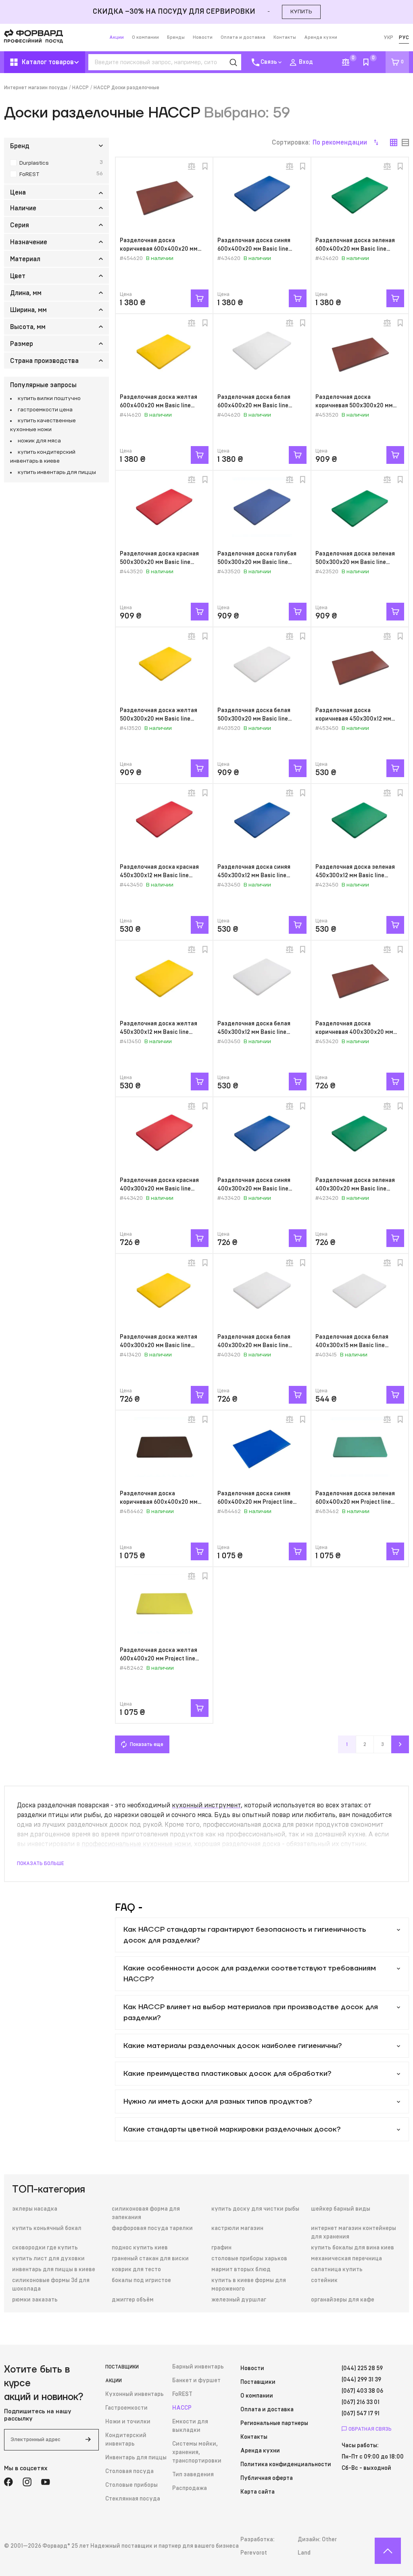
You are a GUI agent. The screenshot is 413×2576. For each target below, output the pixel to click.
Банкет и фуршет (196, 2381)
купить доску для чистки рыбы (255, 2209)
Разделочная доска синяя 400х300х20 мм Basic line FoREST (254, 1189)
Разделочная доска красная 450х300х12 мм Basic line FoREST (159, 876)
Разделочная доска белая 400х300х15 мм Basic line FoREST (352, 1346)
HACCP (80, 88)
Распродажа (190, 2488)
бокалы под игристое (141, 2280)
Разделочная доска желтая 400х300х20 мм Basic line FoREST (159, 1346)
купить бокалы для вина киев (353, 2248)
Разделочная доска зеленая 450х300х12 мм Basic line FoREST (355, 876)
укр (388, 38)
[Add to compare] (192, 166)
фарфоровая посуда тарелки (152, 2228)
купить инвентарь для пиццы (57, 472)
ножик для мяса (39, 441)
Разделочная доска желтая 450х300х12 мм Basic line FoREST (159, 1032)
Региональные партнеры (274, 2423)
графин (221, 2248)
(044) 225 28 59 (362, 2368)
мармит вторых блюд (241, 2270)
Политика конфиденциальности (286, 2465)
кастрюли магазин (237, 2228)
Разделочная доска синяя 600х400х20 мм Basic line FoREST (254, 249)
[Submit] (88, 2440)
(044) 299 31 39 (361, 2380)
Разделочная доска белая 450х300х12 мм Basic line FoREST (254, 1032)
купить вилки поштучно (49, 398)
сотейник (324, 2280)
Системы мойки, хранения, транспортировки (197, 2452)
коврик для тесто (136, 2270)
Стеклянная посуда (133, 2499)
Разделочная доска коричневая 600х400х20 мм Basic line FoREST (159, 249)
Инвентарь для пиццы (136, 2458)
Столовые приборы (131, 2485)
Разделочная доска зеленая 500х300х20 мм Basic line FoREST (355, 562)
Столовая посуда (129, 2471)
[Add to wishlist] (205, 166)
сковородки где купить (45, 2248)
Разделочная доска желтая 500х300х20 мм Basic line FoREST (159, 719)
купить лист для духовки (48, 2259)
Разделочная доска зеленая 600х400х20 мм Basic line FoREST (355, 249)
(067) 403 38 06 (362, 2391)
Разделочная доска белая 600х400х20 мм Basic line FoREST (254, 406)
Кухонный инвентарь (135, 2394)
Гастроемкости (126, 2408)
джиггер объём (133, 2300)
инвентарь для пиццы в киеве (54, 2270)
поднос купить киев (140, 2248)
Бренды (176, 37)
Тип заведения (193, 2475)
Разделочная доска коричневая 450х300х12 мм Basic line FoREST (353, 719)
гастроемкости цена (45, 410)
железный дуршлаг (239, 2300)
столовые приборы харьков (249, 2259)
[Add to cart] (200, 298)
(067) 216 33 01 (361, 2402)
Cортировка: (319, 143)
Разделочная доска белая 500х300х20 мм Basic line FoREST (254, 719)
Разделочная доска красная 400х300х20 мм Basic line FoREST (159, 1189)
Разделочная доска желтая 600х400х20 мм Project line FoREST (159, 1659)
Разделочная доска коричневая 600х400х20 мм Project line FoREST (159, 1502)
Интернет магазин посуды (36, 88)
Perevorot (254, 2553)
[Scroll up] (388, 2551)
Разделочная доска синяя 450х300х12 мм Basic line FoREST (254, 876)
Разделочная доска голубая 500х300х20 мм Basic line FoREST (257, 562)
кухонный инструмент (206, 1805)
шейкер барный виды (341, 2209)
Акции (117, 37)
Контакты (285, 37)
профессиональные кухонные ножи (136, 1844)
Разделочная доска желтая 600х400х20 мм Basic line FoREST (159, 406)
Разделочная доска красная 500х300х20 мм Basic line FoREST (159, 562)
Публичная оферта (267, 2478)
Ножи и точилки (128, 2422)
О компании (145, 37)
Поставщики (122, 2367)
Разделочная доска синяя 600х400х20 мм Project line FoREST (255, 1502)
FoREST (182, 2394)
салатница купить (337, 2270)
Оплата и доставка (243, 37)
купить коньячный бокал (47, 2228)
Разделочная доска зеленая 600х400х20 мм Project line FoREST (355, 1502)
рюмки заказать (35, 2300)
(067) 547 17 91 (361, 2414)
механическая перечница (346, 2259)
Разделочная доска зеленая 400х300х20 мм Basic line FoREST (355, 1189)
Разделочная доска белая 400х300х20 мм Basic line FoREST (254, 1346)
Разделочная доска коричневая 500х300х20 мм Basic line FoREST (354, 406)
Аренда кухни (321, 37)
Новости (203, 37)
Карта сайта (258, 2492)
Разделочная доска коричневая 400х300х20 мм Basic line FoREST (354, 1032)
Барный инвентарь (198, 2367)
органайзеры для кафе (343, 2300)
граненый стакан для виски (150, 2259)
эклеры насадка (35, 2209)
